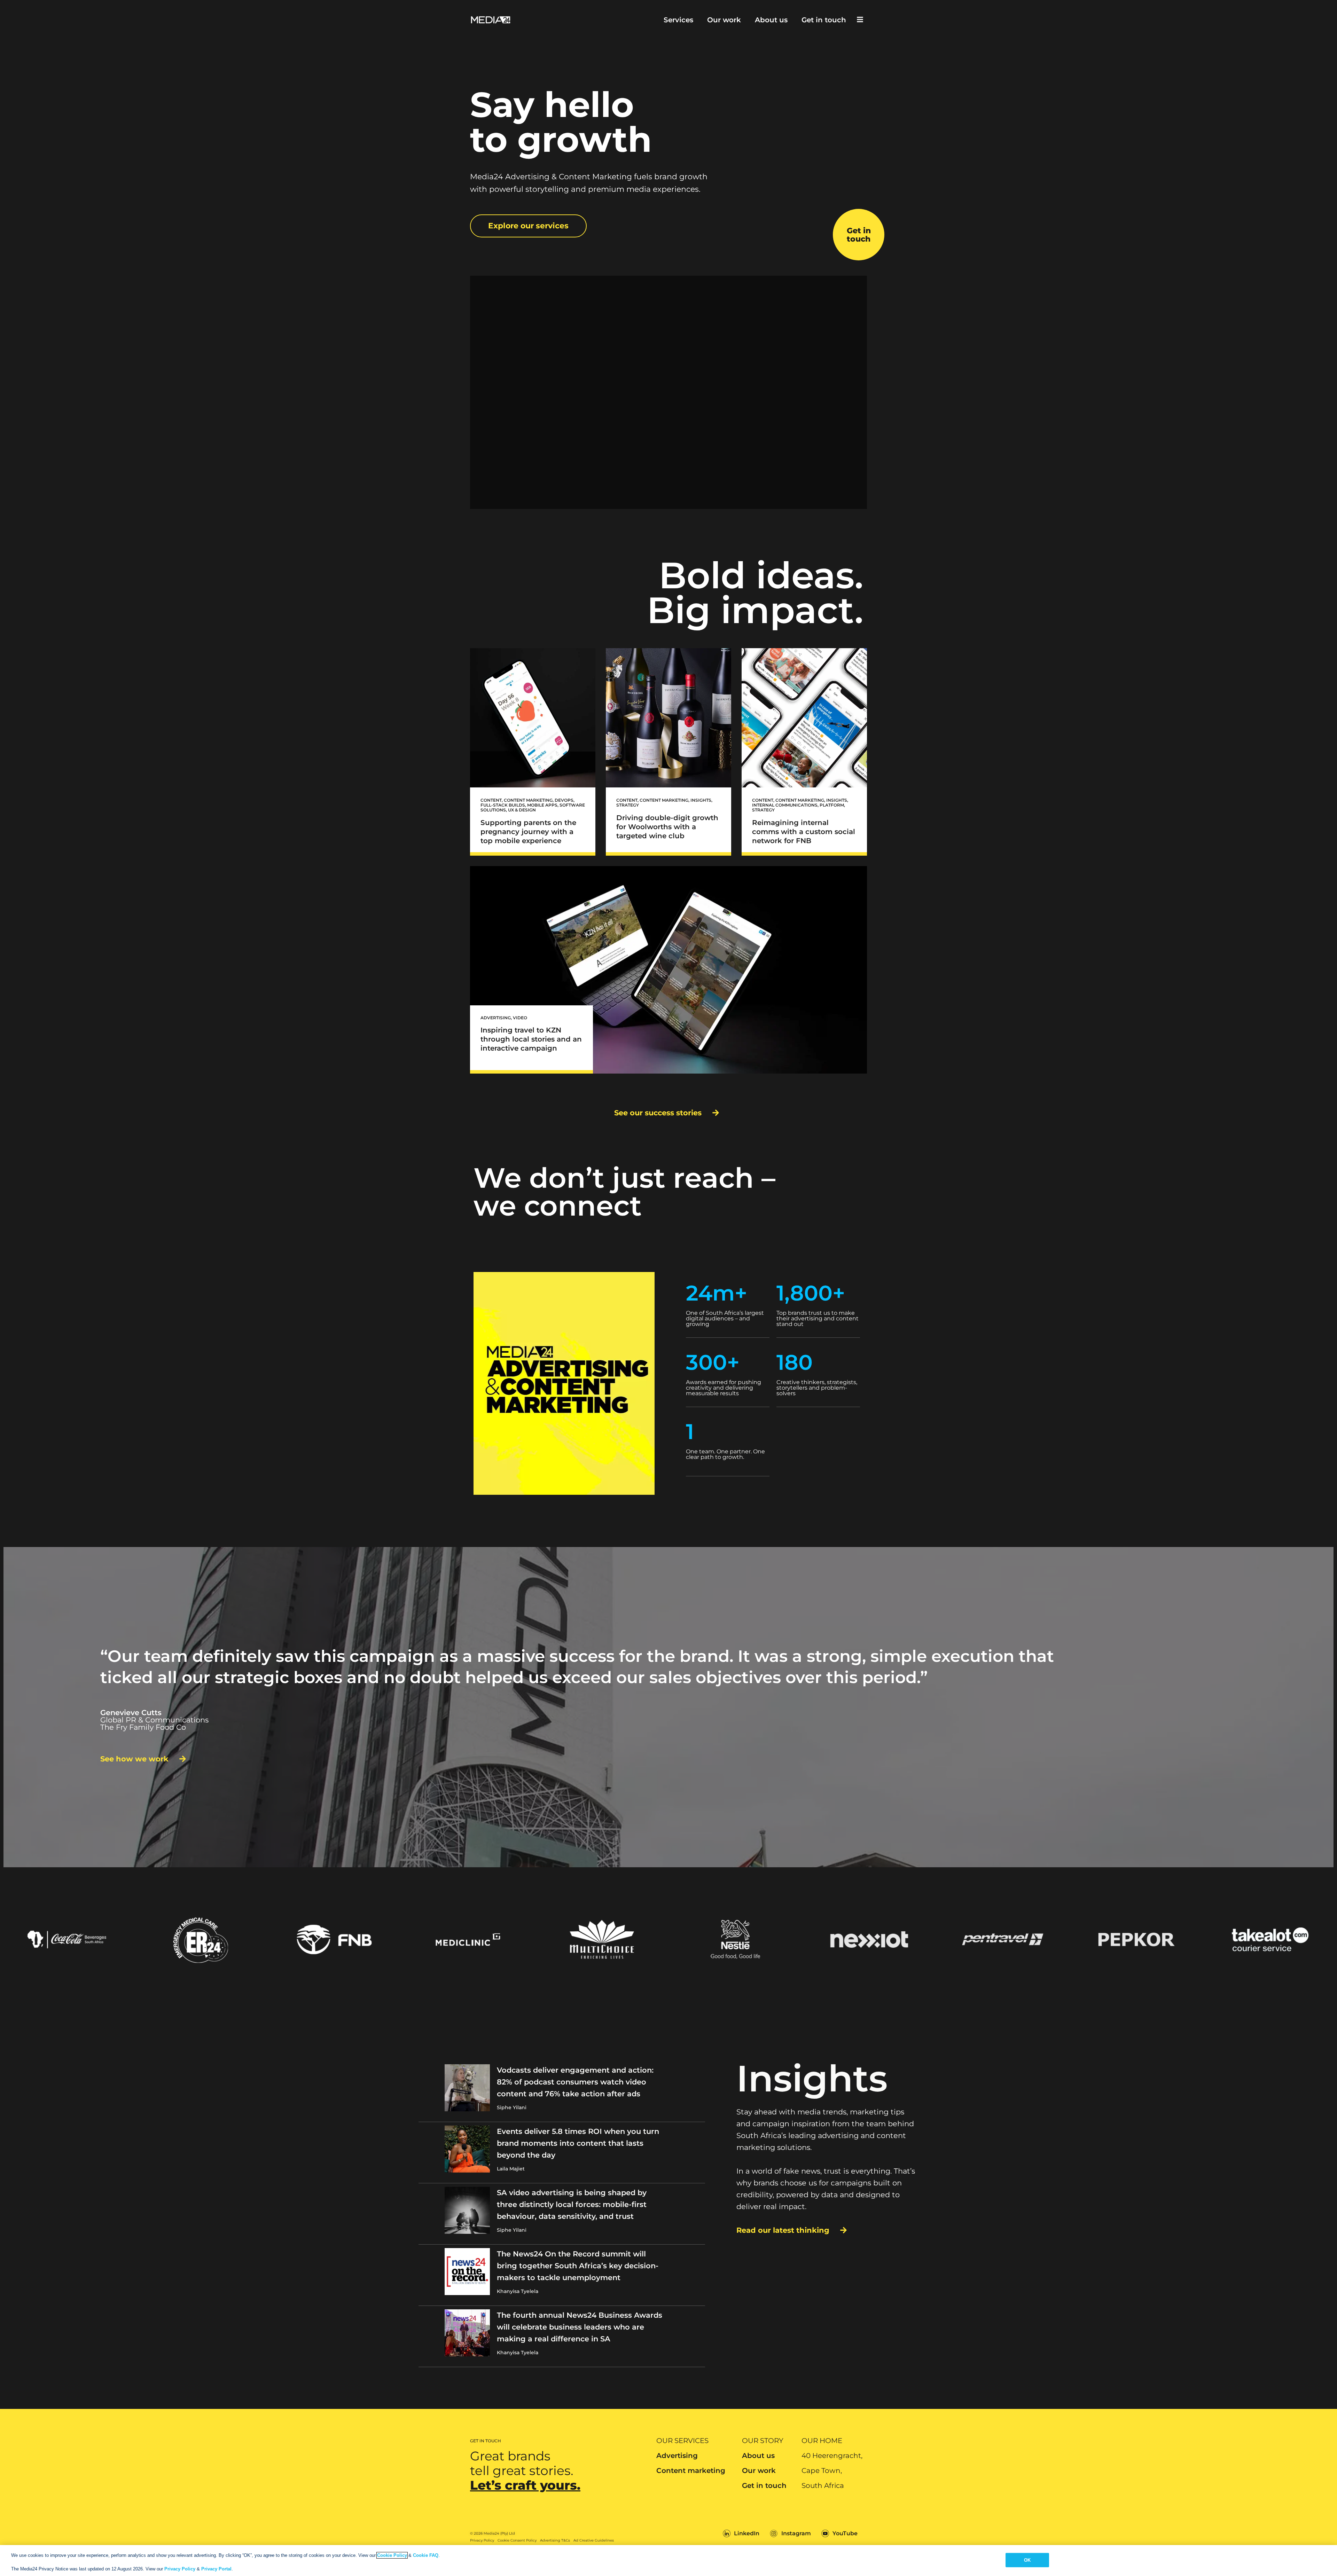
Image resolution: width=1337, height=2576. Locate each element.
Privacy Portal (216, 2569)
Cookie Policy (392, 2555)
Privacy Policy (482, 2540)
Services (678, 20)
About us (771, 20)
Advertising (677, 2456)
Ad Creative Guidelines (594, 2540)
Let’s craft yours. (525, 2485)
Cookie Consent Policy (517, 2540)
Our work (724, 20)
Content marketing (691, 2471)
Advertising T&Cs (555, 2540)
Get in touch (824, 20)
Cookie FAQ (426, 2555)
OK (1027, 2560)
